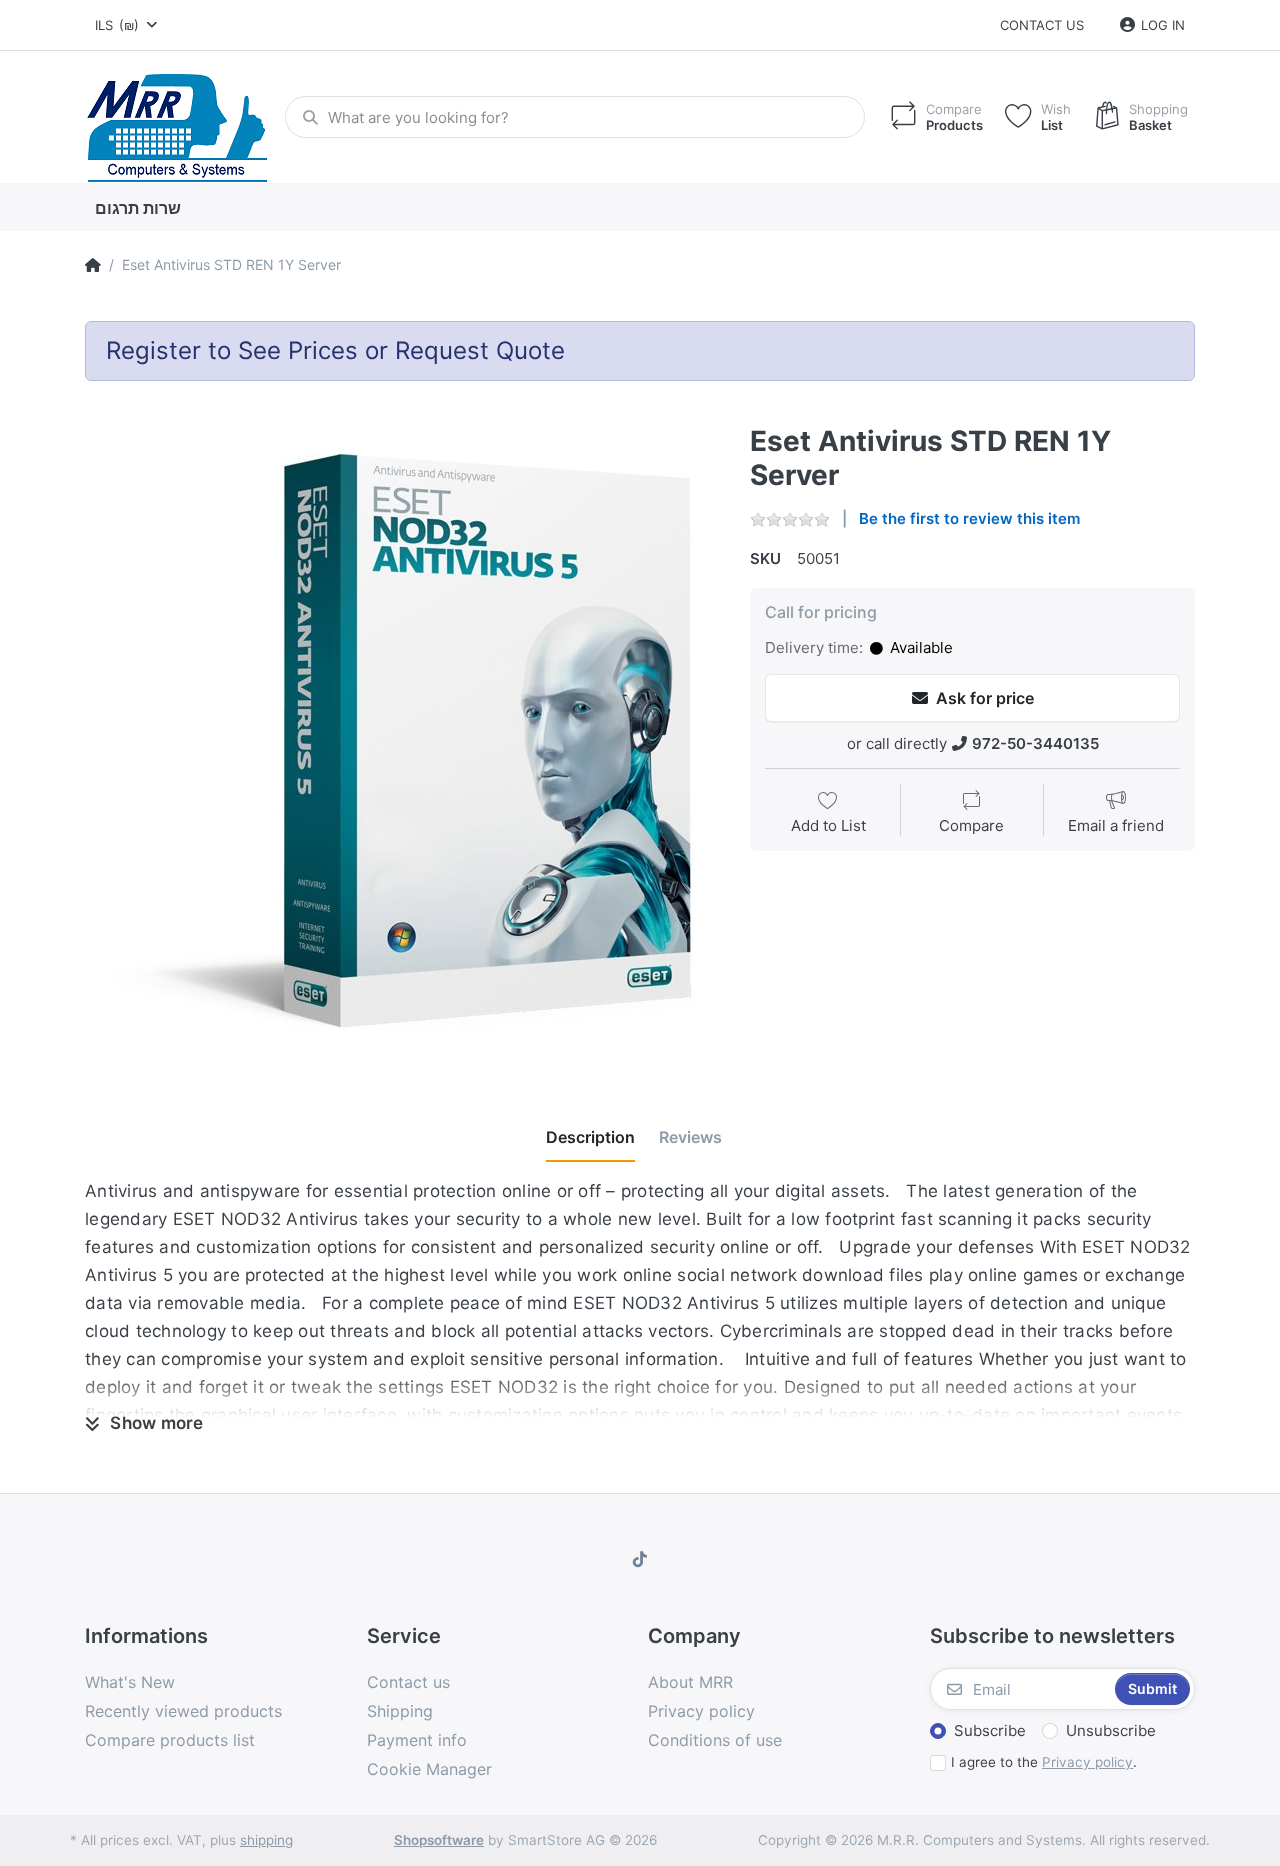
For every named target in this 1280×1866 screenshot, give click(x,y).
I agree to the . (1044, 1762)
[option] (402, 742)
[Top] (93, 265)
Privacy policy (1087, 1762)
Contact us (1042, 25)
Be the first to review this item (969, 518)
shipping (266, 1840)
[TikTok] (640, 1559)
